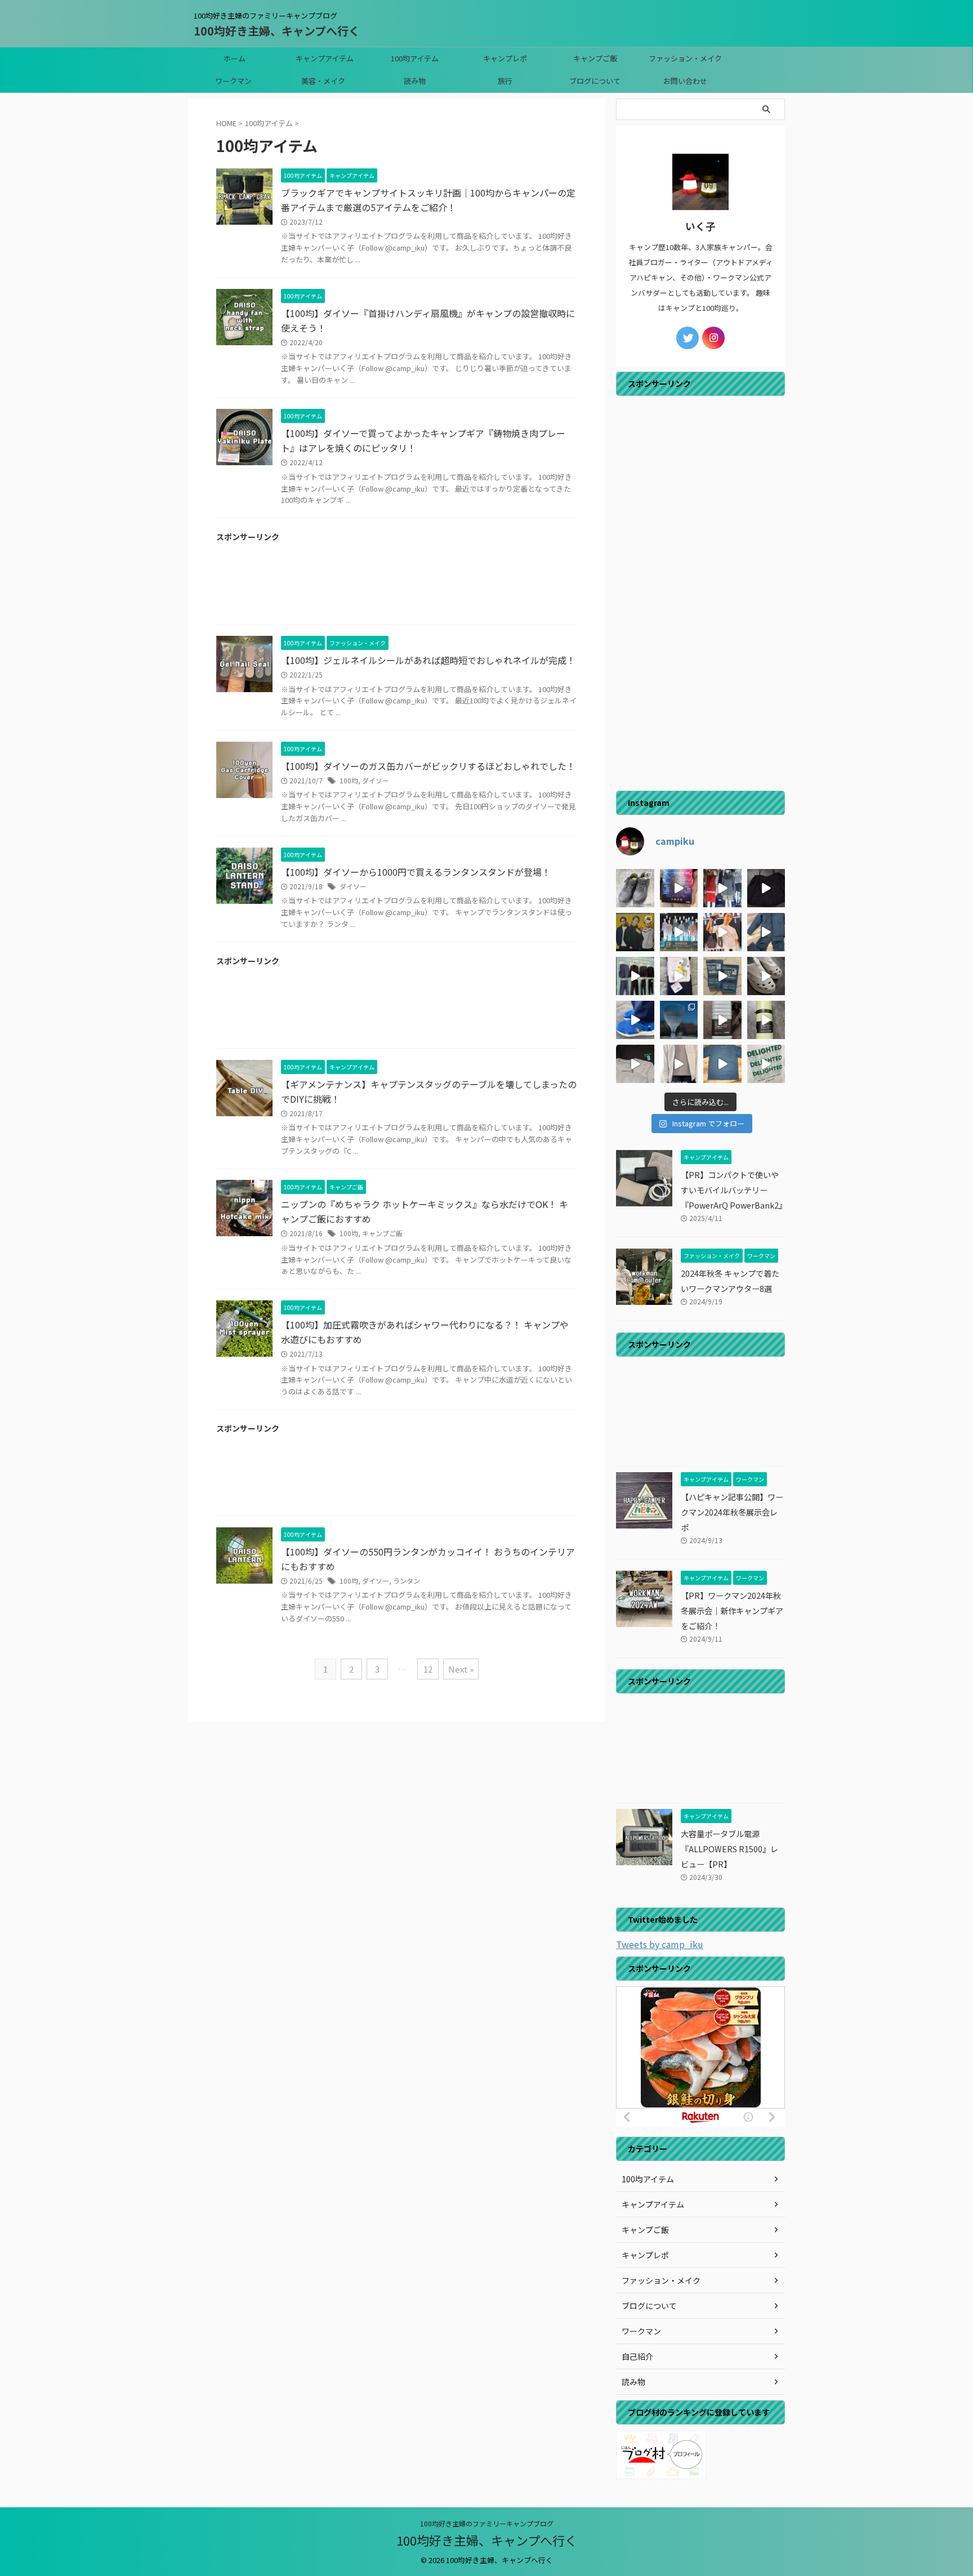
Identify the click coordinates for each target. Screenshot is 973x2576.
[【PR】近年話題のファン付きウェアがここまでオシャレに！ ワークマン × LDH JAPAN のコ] (635, 932)
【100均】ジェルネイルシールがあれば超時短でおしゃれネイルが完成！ (428, 660)
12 (428, 1669)
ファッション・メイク (685, 58)
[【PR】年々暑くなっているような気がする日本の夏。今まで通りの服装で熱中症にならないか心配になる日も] (679, 888)
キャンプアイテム (325, 58)
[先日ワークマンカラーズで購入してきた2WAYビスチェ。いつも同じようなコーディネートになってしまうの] (766, 888)
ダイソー (376, 780)
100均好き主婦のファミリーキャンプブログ (487, 2523)
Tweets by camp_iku (660, 1944)
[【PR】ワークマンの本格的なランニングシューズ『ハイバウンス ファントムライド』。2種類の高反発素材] (635, 888)
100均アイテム (415, 58)
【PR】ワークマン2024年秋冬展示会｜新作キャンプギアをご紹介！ (732, 1610)
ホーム (235, 58)
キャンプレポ (505, 58)
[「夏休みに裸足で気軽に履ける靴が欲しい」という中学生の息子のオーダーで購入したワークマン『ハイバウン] (766, 976)
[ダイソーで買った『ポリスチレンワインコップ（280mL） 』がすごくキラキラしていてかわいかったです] (679, 1020)
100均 (349, 780)
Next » (461, 1669)
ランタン (407, 1581)
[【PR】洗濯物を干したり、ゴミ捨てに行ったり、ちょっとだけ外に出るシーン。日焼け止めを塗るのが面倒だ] (679, 1064)
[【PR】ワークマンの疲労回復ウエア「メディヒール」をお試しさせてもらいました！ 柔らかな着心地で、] (722, 976)
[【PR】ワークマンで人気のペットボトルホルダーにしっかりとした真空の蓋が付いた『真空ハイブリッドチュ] (766, 1020)
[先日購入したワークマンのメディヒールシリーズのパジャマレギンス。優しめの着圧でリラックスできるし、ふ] (679, 976)
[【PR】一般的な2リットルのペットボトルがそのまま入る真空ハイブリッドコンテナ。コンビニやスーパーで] (722, 1020)
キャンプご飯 (595, 58)
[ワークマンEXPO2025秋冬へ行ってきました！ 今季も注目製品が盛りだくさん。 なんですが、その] (635, 976)
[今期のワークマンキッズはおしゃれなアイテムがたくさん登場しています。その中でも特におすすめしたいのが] (766, 1064)
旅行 (505, 81)
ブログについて (595, 81)
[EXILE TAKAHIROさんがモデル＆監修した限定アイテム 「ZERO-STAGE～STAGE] (722, 932)
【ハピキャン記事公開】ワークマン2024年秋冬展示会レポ (732, 1512)
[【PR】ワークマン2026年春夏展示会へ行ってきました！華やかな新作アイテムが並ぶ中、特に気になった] (679, 932)
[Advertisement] (396, 587)
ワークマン (233, 81)
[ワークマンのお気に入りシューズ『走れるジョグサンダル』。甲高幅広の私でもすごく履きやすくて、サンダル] (635, 1020)
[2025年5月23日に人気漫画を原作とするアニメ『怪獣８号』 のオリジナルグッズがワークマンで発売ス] (635, 1064)
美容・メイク (323, 81)
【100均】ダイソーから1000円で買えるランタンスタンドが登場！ (416, 872)
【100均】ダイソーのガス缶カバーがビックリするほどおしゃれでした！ (428, 766)
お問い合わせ (685, 81)
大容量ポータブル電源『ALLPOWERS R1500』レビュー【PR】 (729, 1849)
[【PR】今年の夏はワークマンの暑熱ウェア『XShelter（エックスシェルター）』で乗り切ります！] (722, 888)
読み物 (415, 81)
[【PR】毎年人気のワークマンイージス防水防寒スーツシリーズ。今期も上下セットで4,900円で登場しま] (766, 932)
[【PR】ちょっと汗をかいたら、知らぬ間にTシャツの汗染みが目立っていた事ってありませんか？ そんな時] (722, 1064)
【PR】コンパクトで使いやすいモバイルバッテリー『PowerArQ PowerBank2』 (734, 1190)
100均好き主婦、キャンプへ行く (277, 31)
